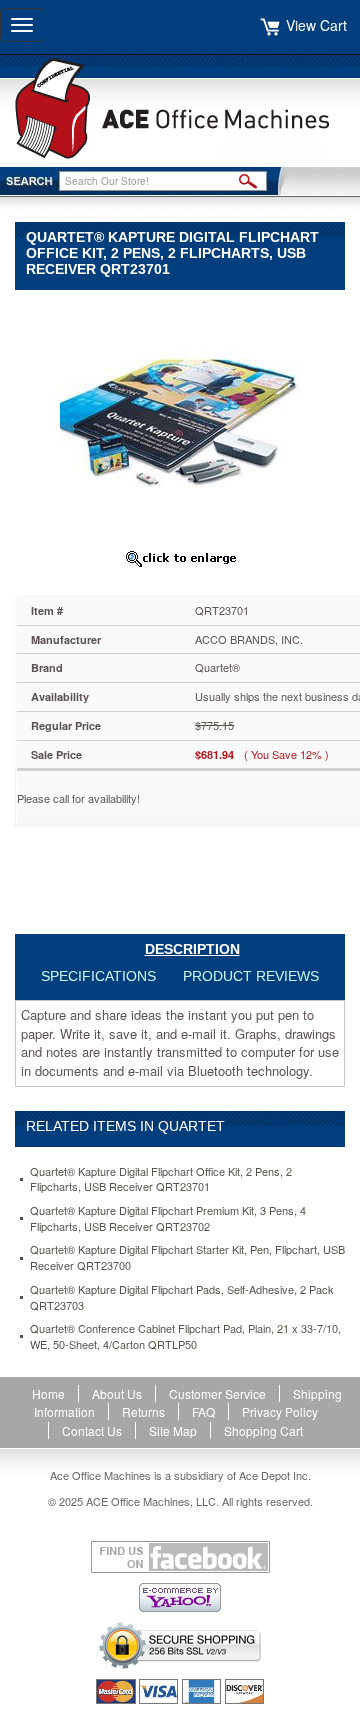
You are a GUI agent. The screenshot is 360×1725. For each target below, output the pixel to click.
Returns (143, 1411)
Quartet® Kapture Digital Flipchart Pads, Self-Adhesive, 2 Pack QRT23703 (182, 1297)
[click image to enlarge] (180, 558)
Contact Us (92, 1430)
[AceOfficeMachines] (180, 108)
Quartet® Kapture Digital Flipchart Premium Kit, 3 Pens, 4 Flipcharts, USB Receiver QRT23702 (168, 1218)
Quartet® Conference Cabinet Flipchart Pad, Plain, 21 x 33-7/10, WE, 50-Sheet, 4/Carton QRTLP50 (185, 1336)
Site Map (173, 1430)
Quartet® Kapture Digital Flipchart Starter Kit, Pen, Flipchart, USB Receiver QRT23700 (187, 1257)
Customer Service (217, 1393)
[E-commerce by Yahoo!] (180, 1597)
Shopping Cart (263, 1430)
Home (48, 1393)
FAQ (203, 1411)
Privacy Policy (280, 1411)
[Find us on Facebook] (180, 1557)
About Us (117, 1393)
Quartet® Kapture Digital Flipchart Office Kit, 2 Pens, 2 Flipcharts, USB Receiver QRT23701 (161, 1179)
